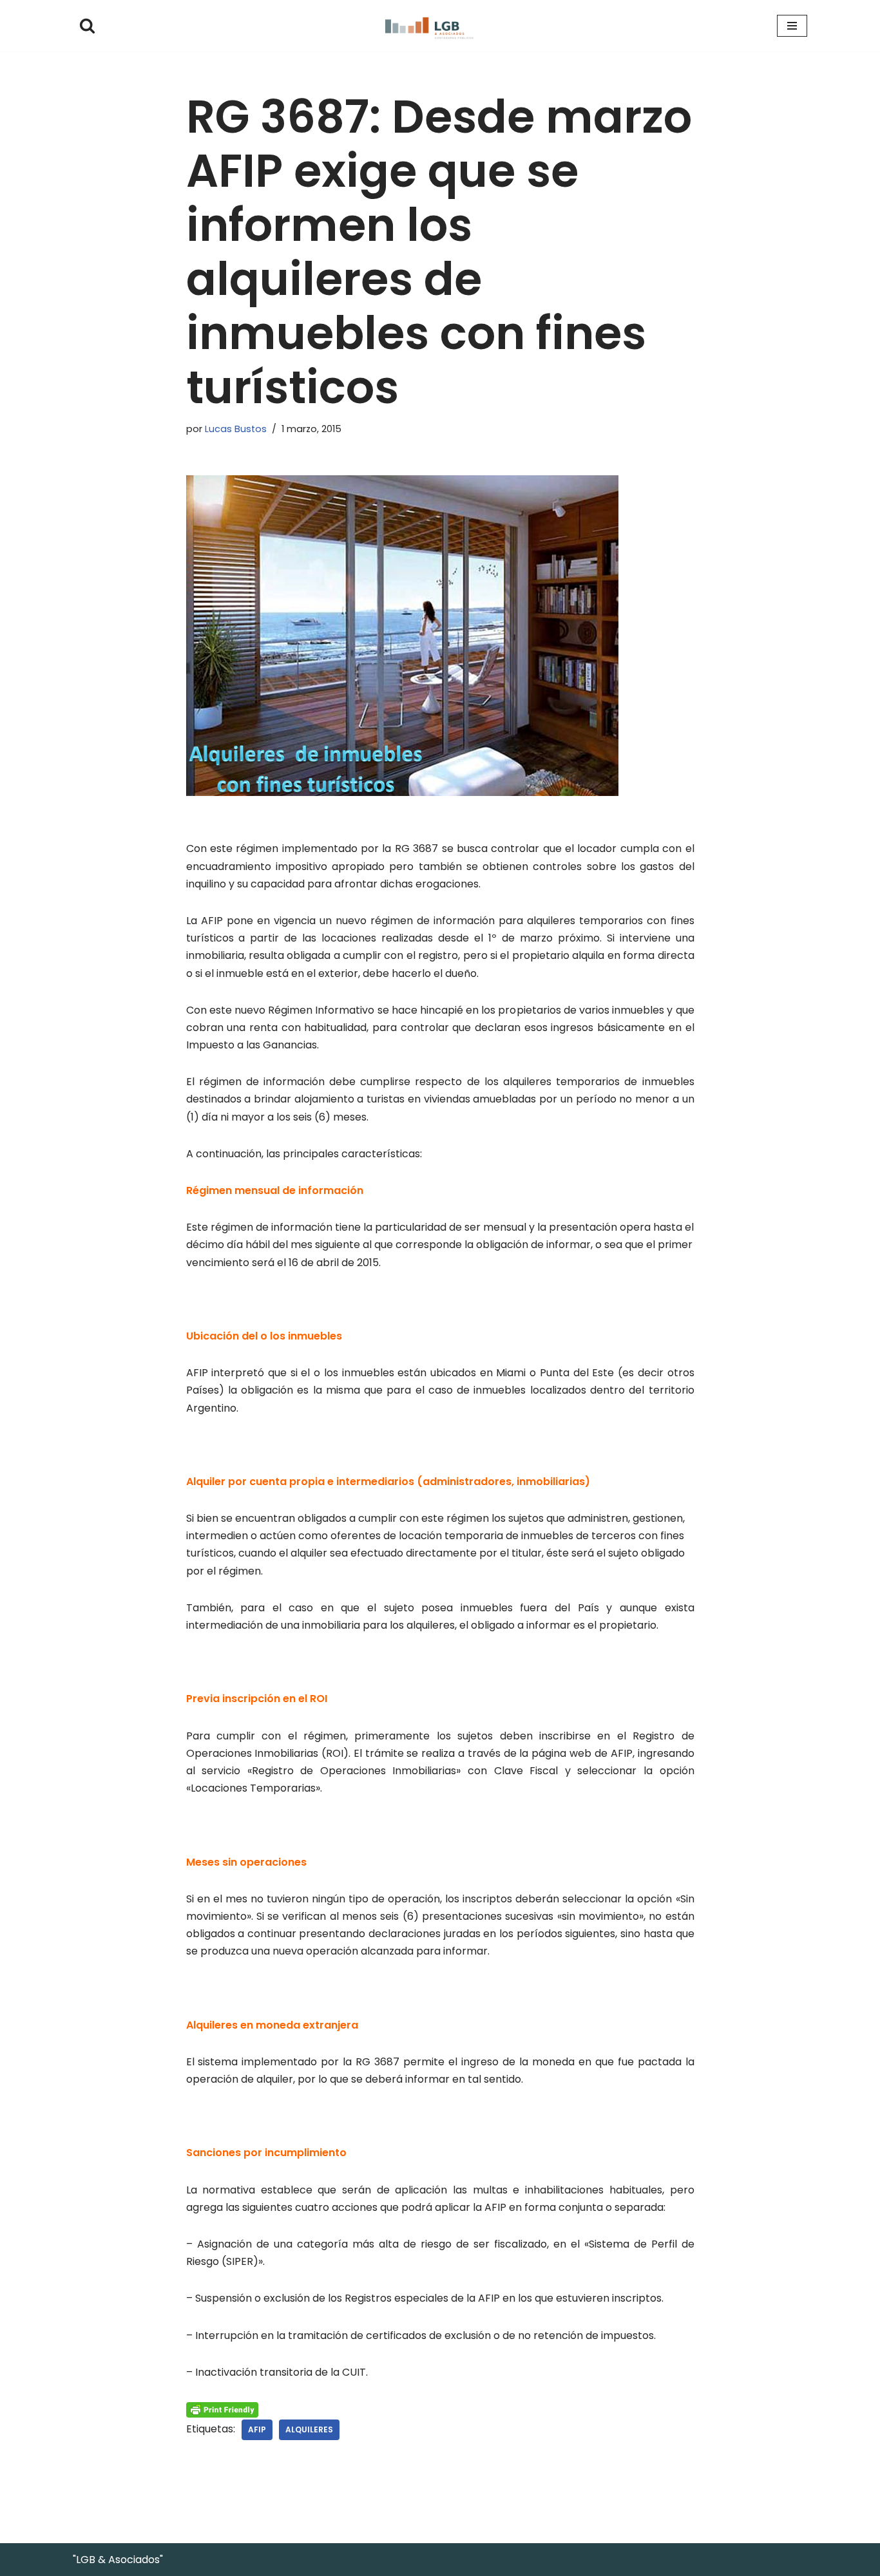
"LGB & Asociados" (118, 2560)
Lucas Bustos (236, 429)
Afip (257, 2429)
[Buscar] (87, 25)
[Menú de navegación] (792, 26)
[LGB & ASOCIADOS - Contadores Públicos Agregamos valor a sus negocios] (440, 26)
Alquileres (309, 2429)
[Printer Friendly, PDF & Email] (222, 2409)
